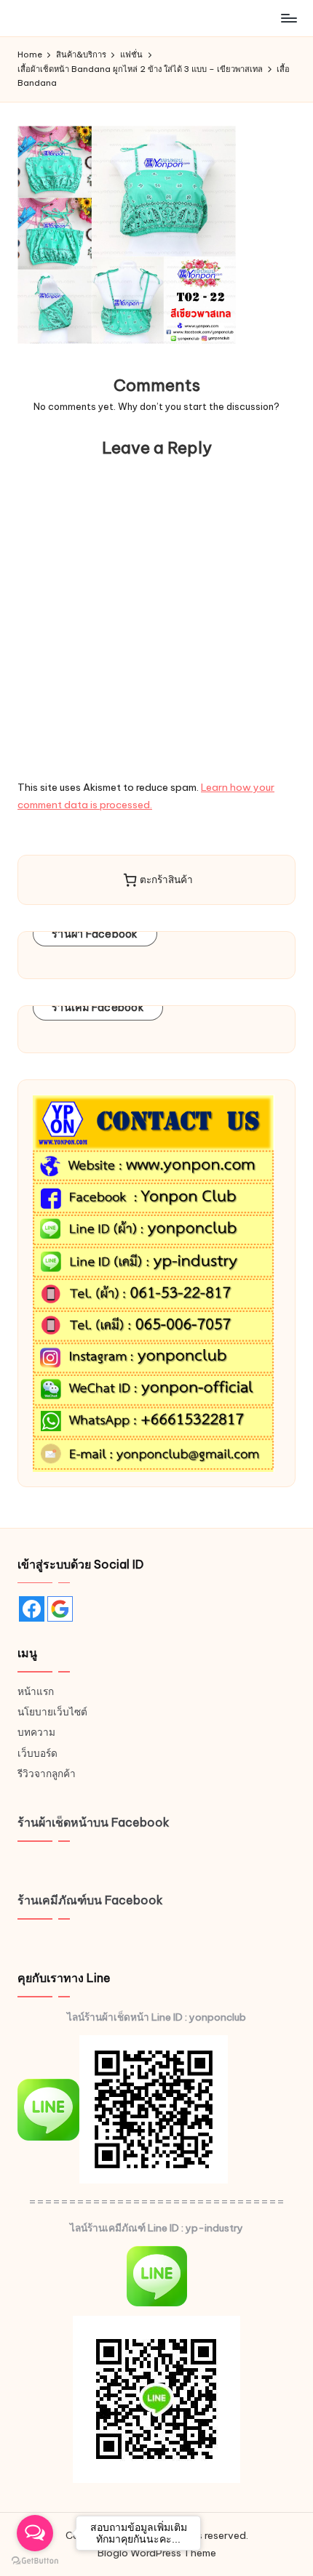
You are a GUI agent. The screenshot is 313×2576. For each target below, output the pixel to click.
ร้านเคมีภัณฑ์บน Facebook (90, 1900)
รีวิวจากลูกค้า (47, 1774)
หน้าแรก (36, 1691)
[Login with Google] (60, 1609)
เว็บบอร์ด (37, 1753)
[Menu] (288, 18)
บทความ (36, 1732)
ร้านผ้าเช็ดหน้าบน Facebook (94, 1822)
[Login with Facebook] (32, 1609)
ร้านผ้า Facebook (95, 934)
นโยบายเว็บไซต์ (52, 1712)
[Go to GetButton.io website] (35, 2561)
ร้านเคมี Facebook (98, 1007)
